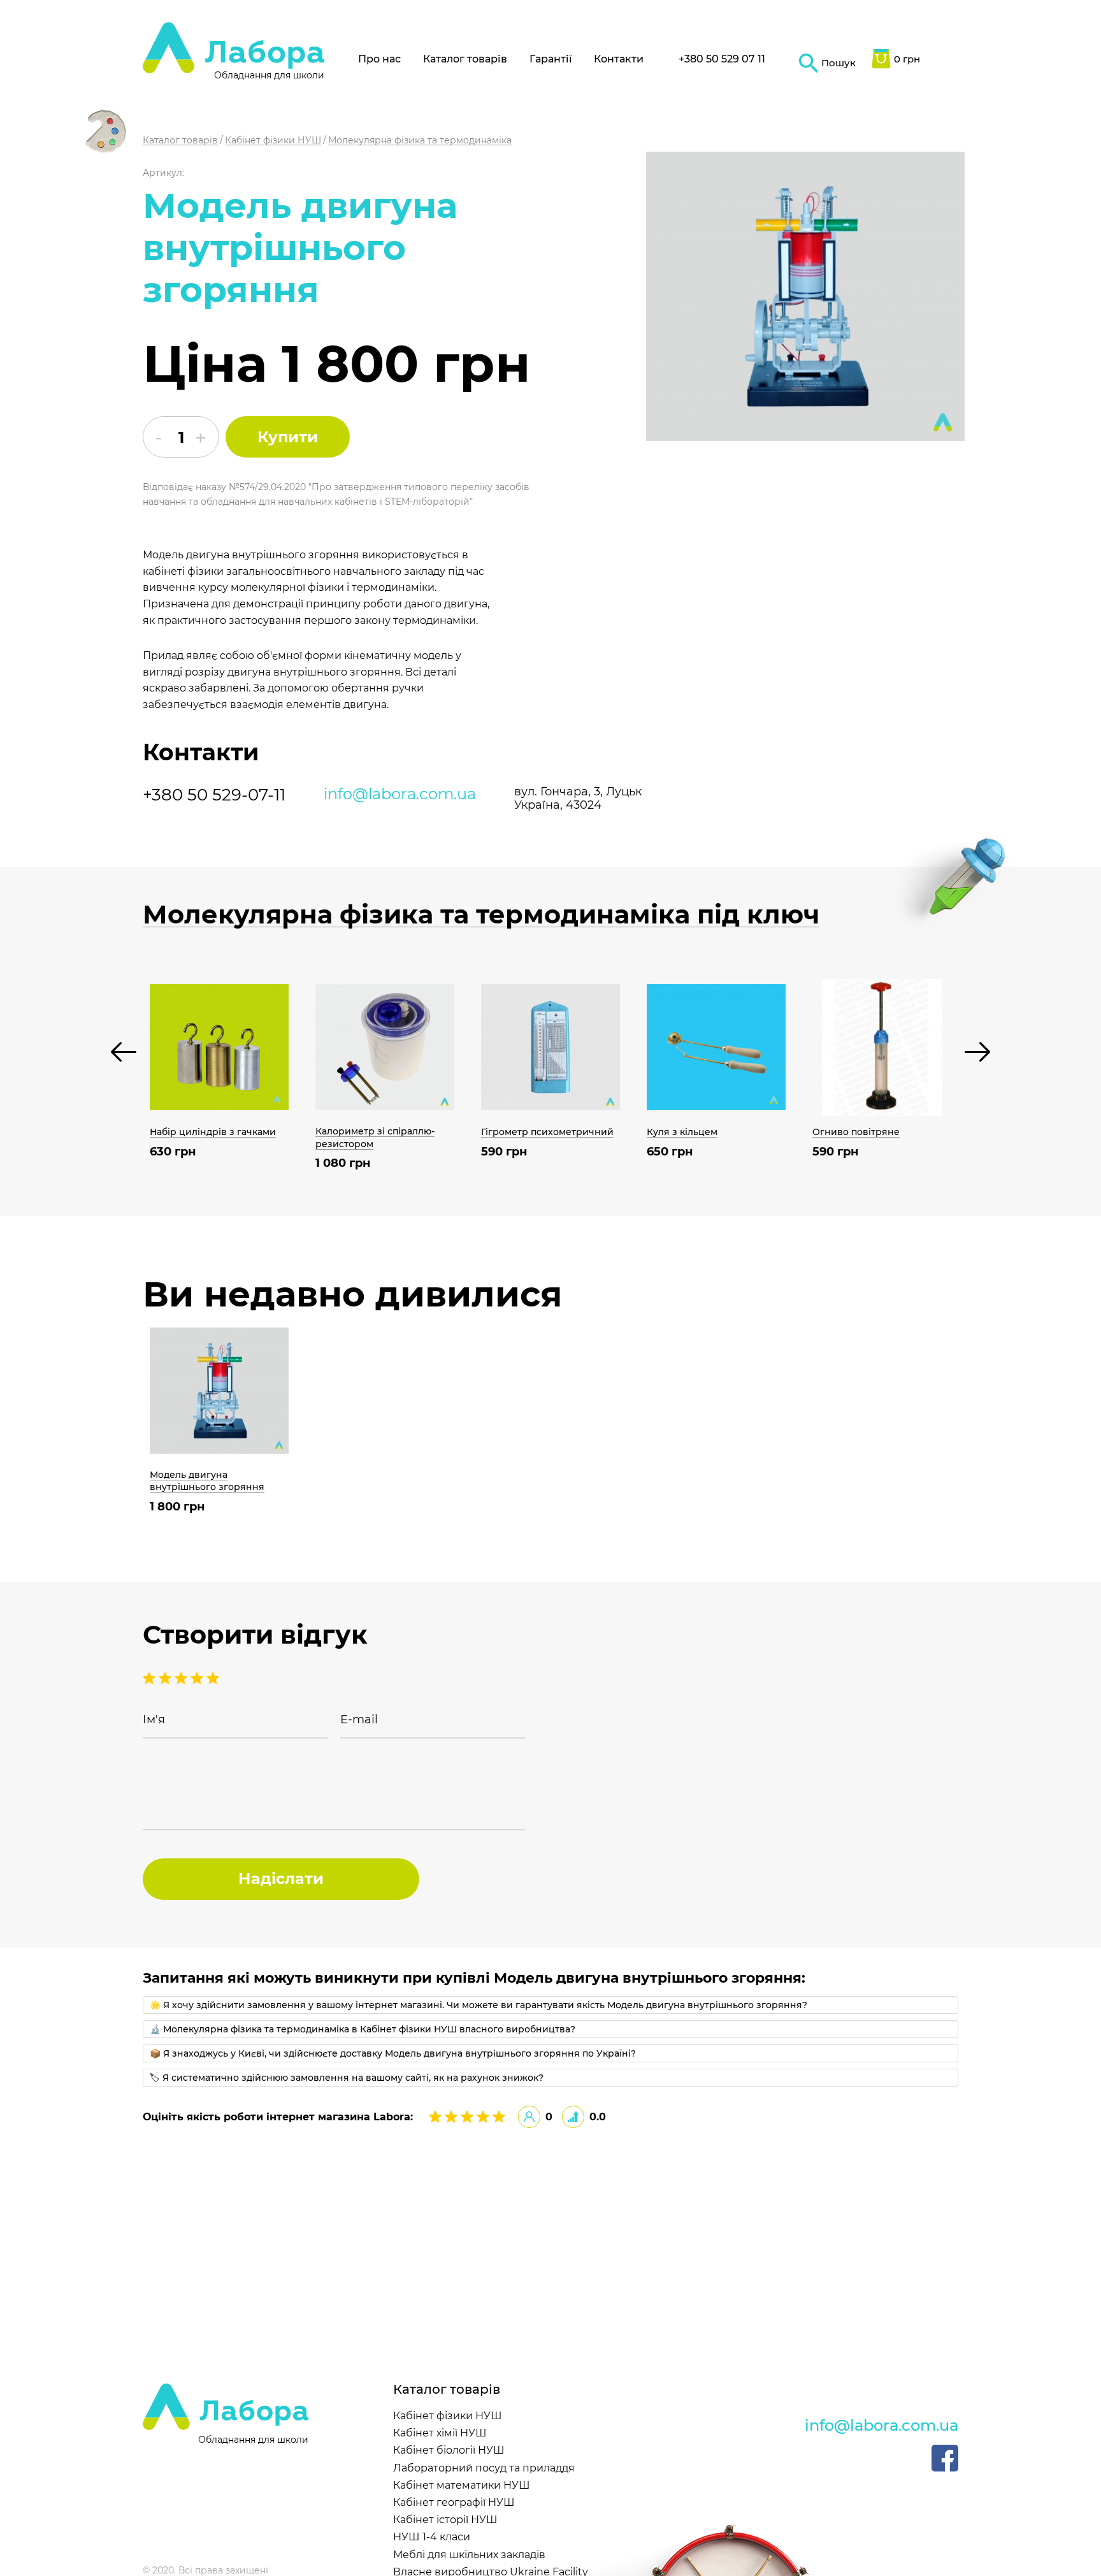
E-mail (359, 1720)
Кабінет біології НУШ (449, 2450)
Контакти (619, 59)
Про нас (379, 59)
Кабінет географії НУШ (454, 2502)
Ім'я (154, 1720)
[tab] (550, 2005)
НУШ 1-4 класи (432, 2537)
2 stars (198, 1678)
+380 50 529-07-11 (214, 795)
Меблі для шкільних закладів (469, 2555)
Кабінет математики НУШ (462, 2485)
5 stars (151, 1678)
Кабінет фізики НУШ (448, 2416)
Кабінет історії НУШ (445, 2520)
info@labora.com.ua (400, 794)
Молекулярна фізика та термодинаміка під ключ (481, 915)
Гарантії (550, 59)
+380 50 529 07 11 (722, 59)
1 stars (213, 1678)
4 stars (167, 1678)
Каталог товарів (465, 59)
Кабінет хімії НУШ (440, 2433)
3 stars (183, 1678)
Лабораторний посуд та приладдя (484, 2468)
